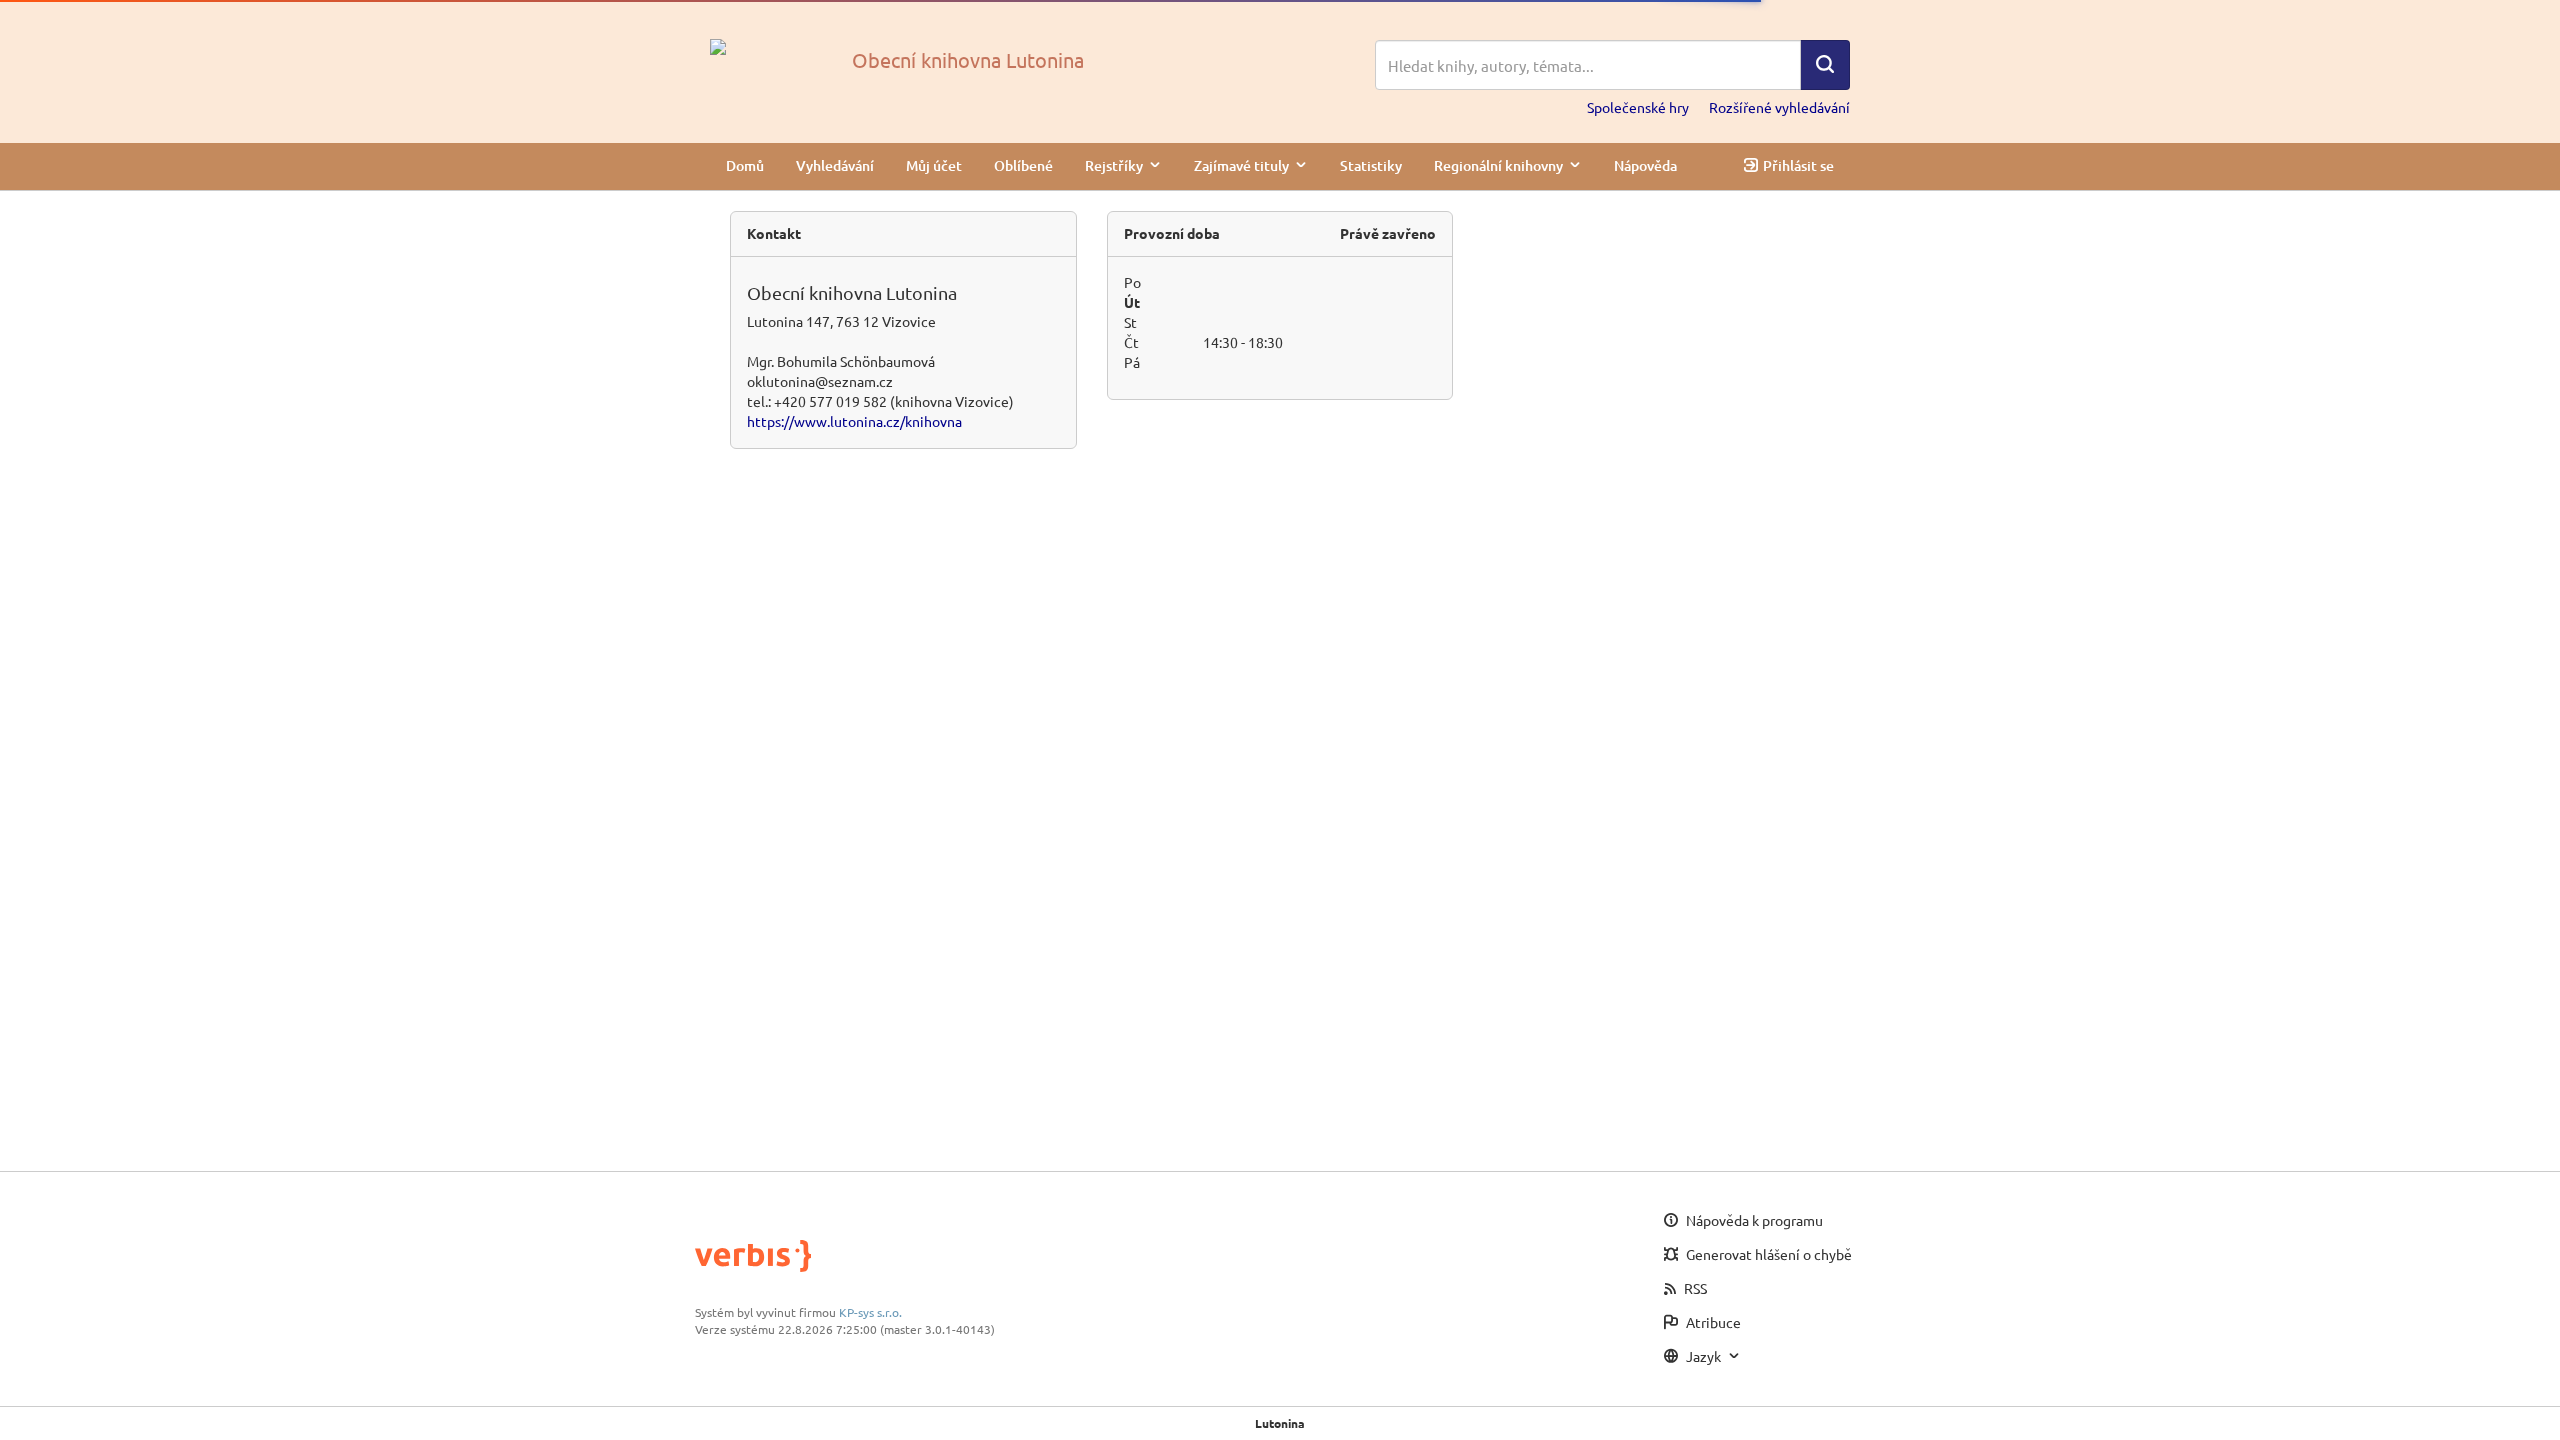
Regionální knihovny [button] (1498, 165)
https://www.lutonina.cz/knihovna (854, 421)
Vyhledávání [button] (835, 165)
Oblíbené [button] (1023, 165)
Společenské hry (1638, 107)
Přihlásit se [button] (1798, 165)
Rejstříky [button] (1114, 165)
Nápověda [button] (1645, 165)
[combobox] (1588, 65)
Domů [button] (745, 165)
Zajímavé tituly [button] (1241, 165)
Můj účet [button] (934, 165)
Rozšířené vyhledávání (1779, 107)
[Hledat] (1825, 65)
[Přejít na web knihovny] (718, 45)
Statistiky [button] (1371, 165)
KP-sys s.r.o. (870, 1312)
